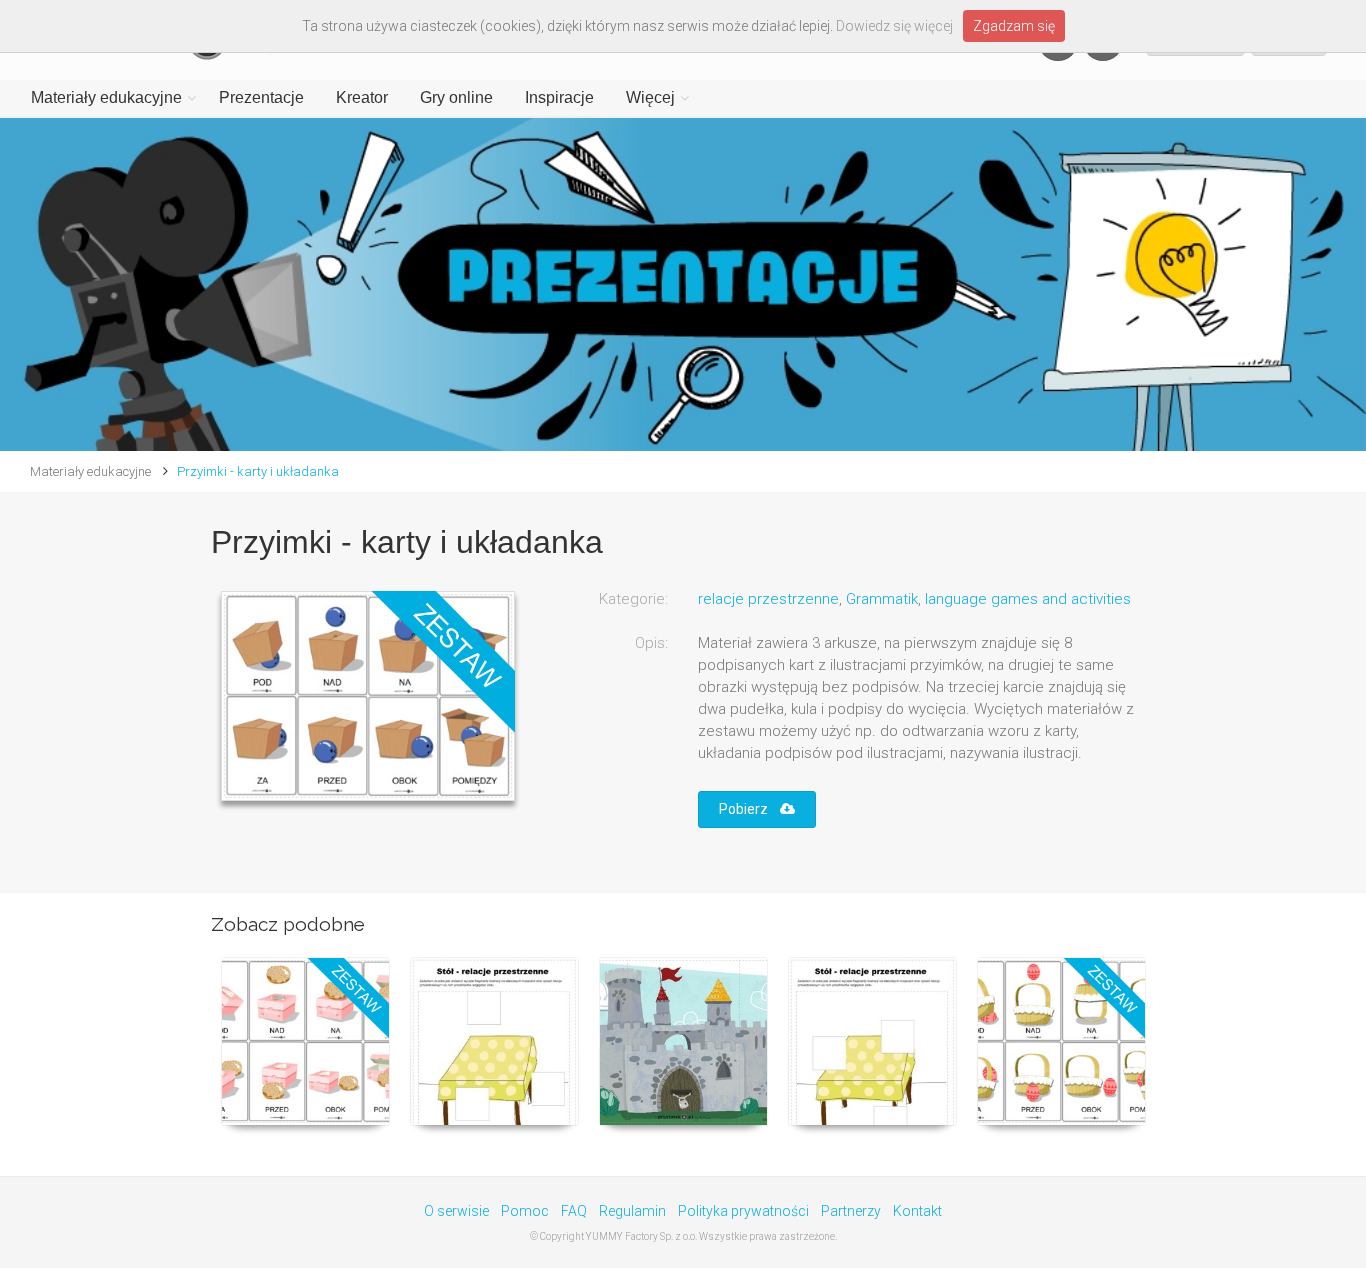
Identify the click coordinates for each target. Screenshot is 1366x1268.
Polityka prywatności (743, 1211)
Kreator (362, 97)
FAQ (574, 1211)
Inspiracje (559, 97)
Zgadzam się (1014, 26)
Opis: (651, 643)
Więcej (650, 97)
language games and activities (1028, 599)
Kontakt (917, 1211)
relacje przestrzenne (768, 599)
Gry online (456, 97)
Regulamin (632, 1211)
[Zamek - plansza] (683, 1041)
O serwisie (456, 1211)
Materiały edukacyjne (106, 97)
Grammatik (882, 599)
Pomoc (525, 1211)
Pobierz (749, 809)
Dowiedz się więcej (894, 26)
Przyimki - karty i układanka (258, 471)
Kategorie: (633, 599)
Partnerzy (851, 1211)
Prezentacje (261, 97)
